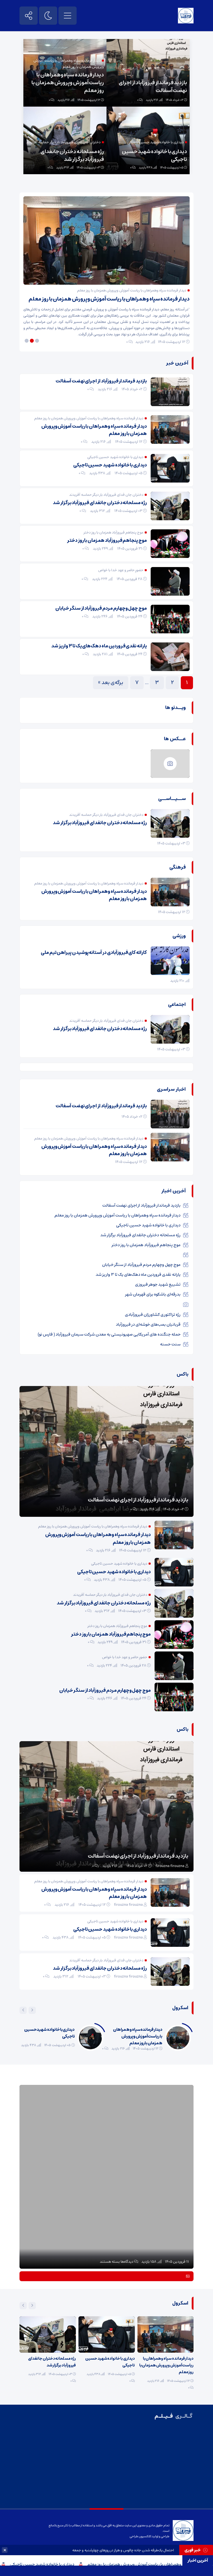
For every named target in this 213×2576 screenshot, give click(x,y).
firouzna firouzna (170, 1866)
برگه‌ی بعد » (111, 683)
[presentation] (32, 2010)
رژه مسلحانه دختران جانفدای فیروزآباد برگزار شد (72, 156)
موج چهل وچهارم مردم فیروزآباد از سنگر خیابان (101, 608)
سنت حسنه (170, 1344)
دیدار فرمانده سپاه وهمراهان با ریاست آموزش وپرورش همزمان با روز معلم (68, 83)
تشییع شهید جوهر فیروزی (158, 1284)
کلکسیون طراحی (140, 2536)
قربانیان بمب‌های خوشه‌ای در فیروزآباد (148, 1324)
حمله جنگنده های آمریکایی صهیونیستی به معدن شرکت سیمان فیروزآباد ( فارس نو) (109, 1334)
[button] (38, 341)
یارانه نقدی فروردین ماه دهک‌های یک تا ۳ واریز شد (99, 646)
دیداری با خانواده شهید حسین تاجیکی (94, 2564)
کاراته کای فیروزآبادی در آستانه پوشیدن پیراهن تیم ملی (94, 953)
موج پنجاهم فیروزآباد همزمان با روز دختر (107, 541)
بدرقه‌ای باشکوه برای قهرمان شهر (153, 1294)
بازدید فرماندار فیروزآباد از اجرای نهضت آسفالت (153, 87)
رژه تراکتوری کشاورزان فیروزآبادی (153, 1315)
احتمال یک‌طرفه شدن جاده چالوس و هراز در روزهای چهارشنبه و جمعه (123, 2550)
